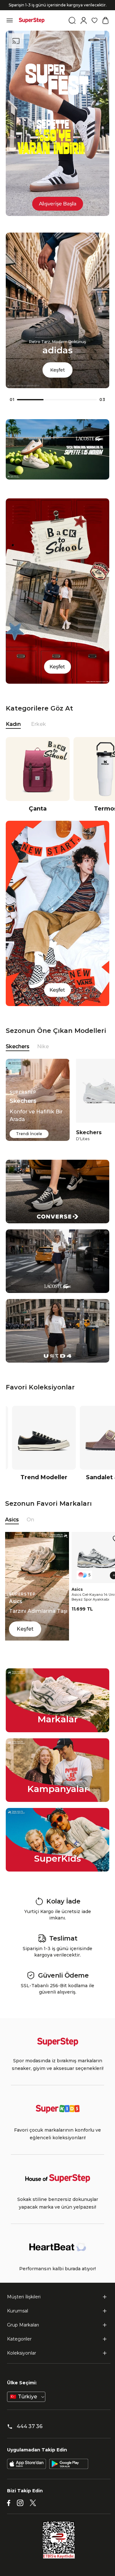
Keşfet (57, 381)
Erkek (38, 735)
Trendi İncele (29, 1145)
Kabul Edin (57, 2564)
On (30, 1531)
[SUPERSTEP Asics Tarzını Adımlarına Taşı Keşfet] (37, 1650)
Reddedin (18, 2502)
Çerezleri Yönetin (57, 2546)
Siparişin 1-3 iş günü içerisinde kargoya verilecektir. (58, 11)
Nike (43, 1058)
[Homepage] (32, 32)
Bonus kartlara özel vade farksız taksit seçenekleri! (57, 16)
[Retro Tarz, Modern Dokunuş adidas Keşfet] (57, 398)
